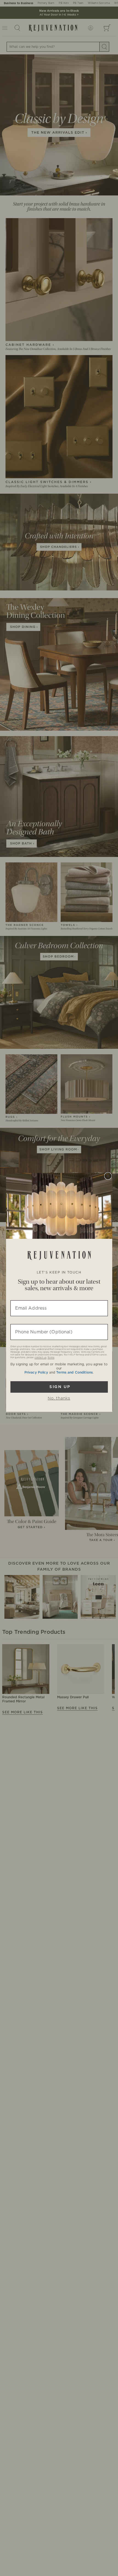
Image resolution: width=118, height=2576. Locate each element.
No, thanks (59, 1398)
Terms (51, 1358)
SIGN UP (59, 1387)
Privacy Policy (36, 1372)
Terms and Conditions (75, 1372)
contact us (40, 1358)
